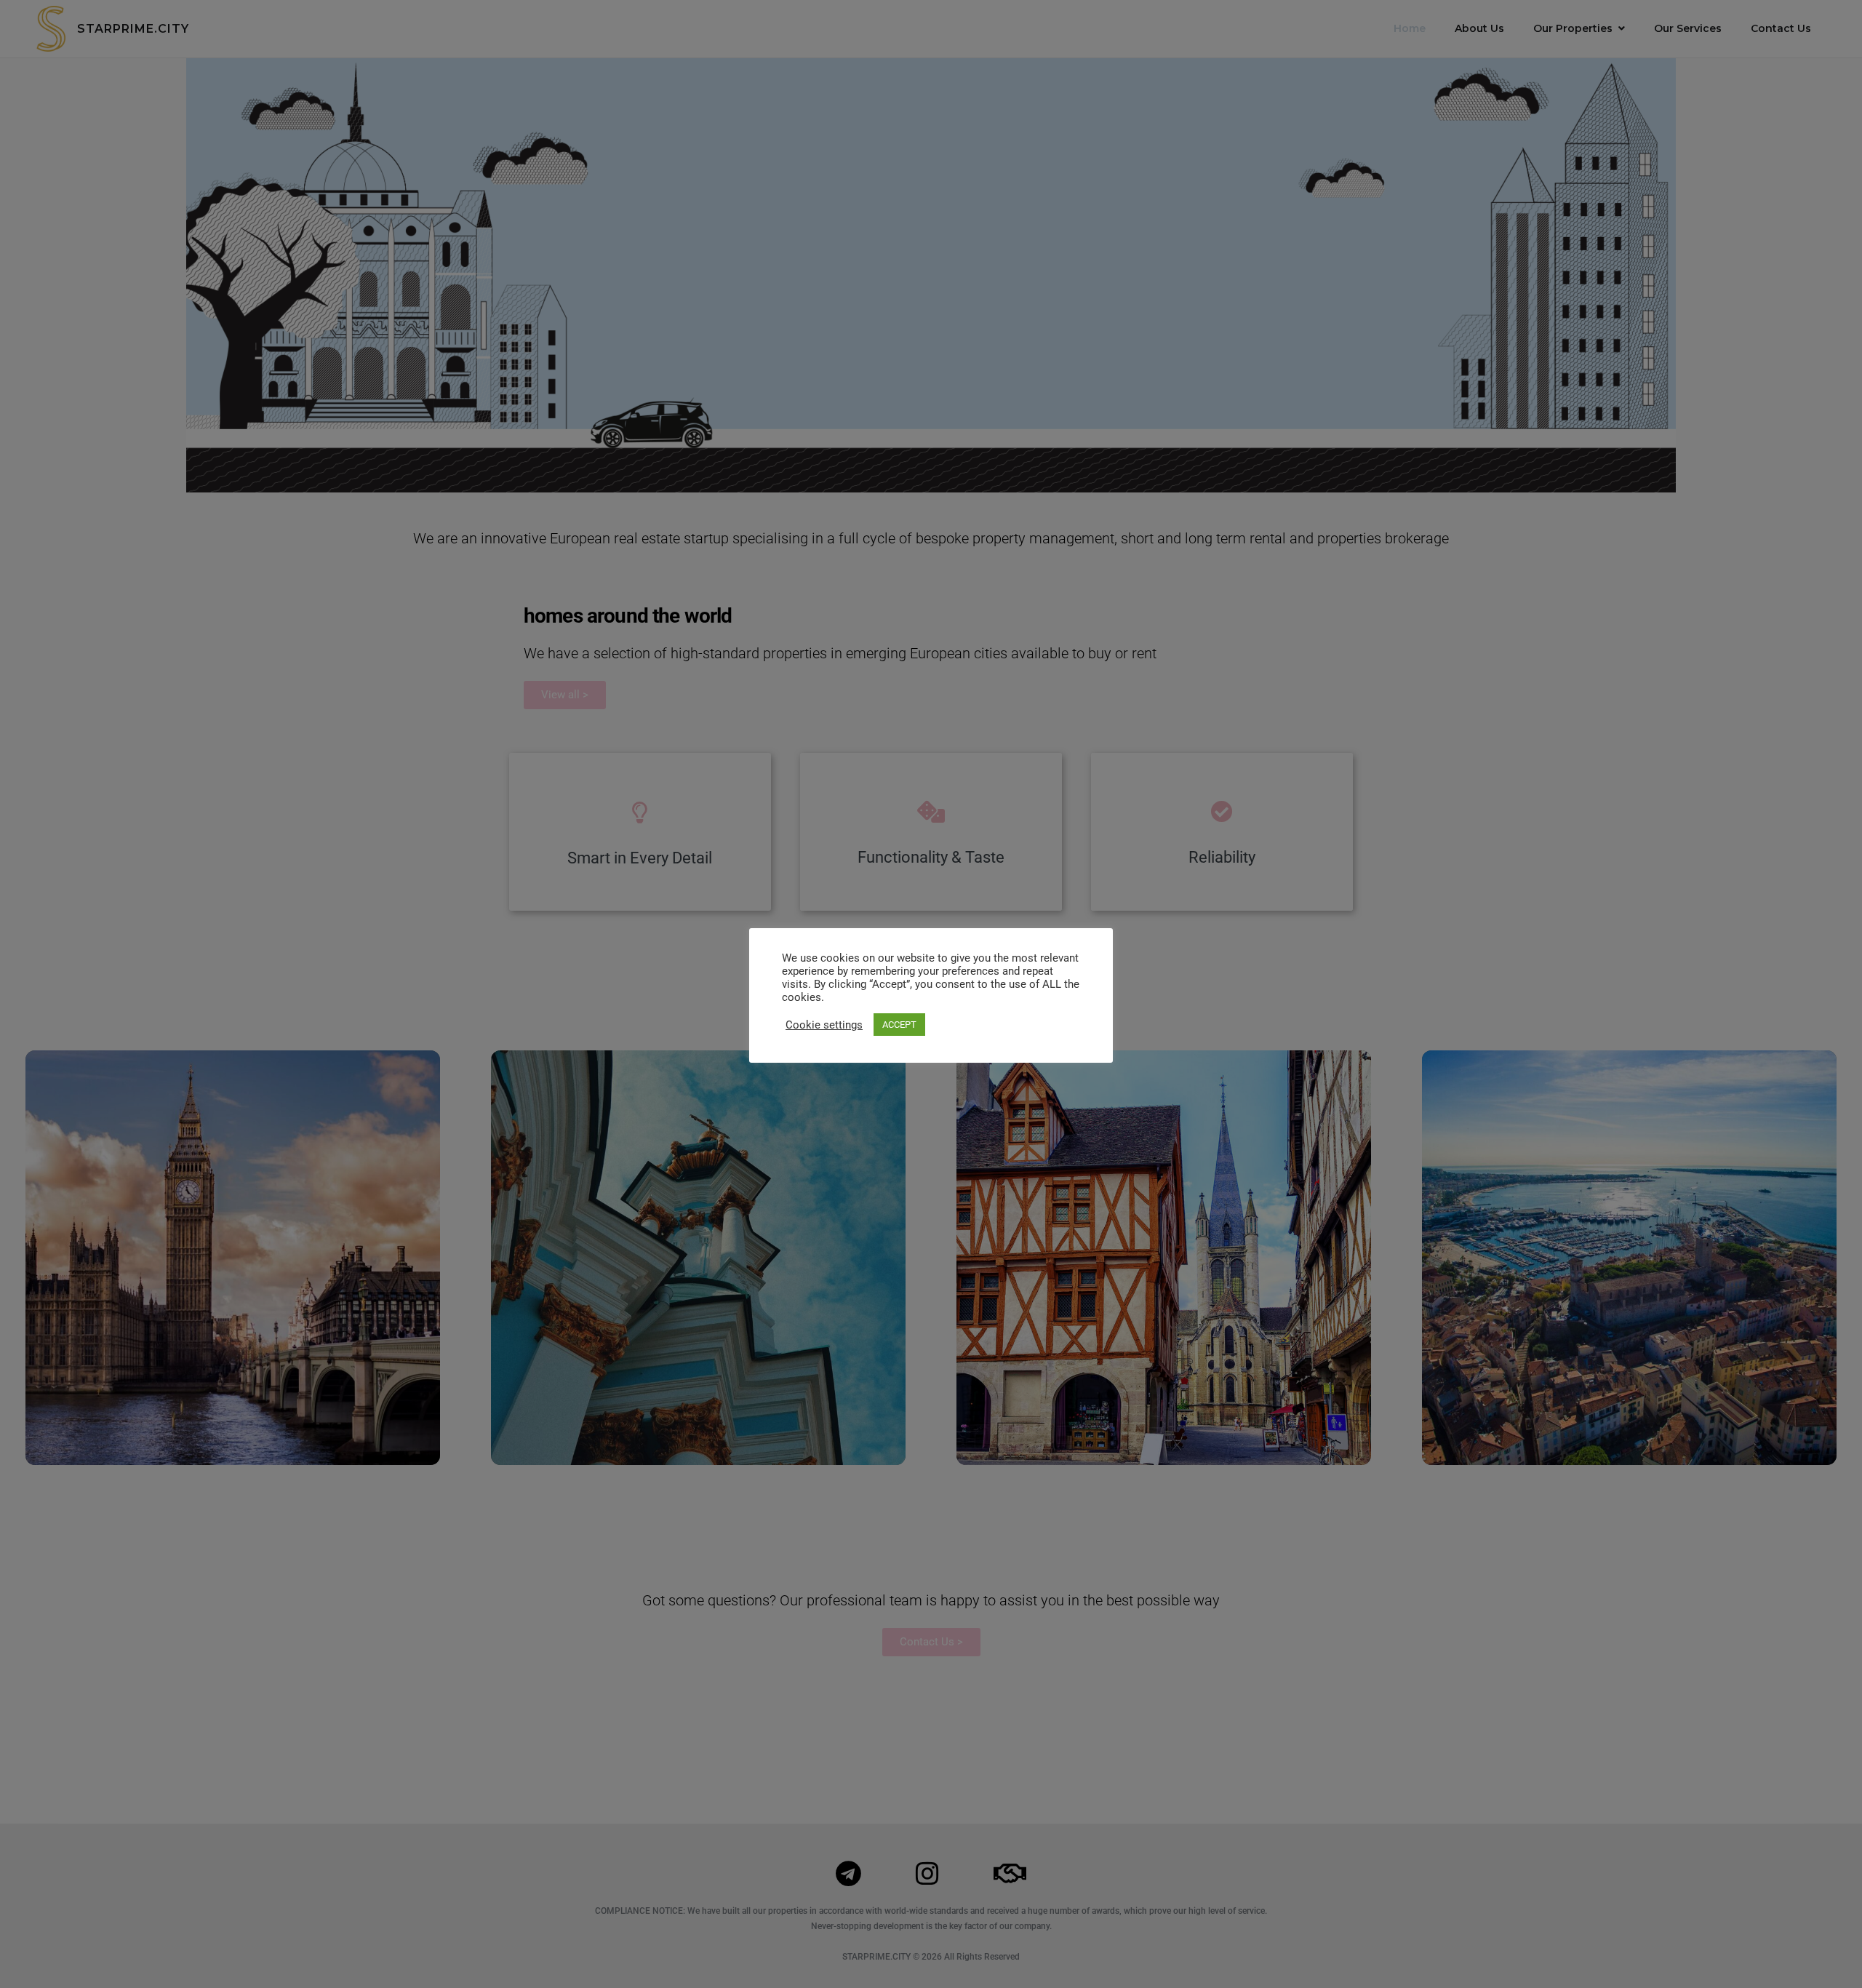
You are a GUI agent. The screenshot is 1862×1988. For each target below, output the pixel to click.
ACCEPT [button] (899, 1025)
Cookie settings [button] (824, 1025)
